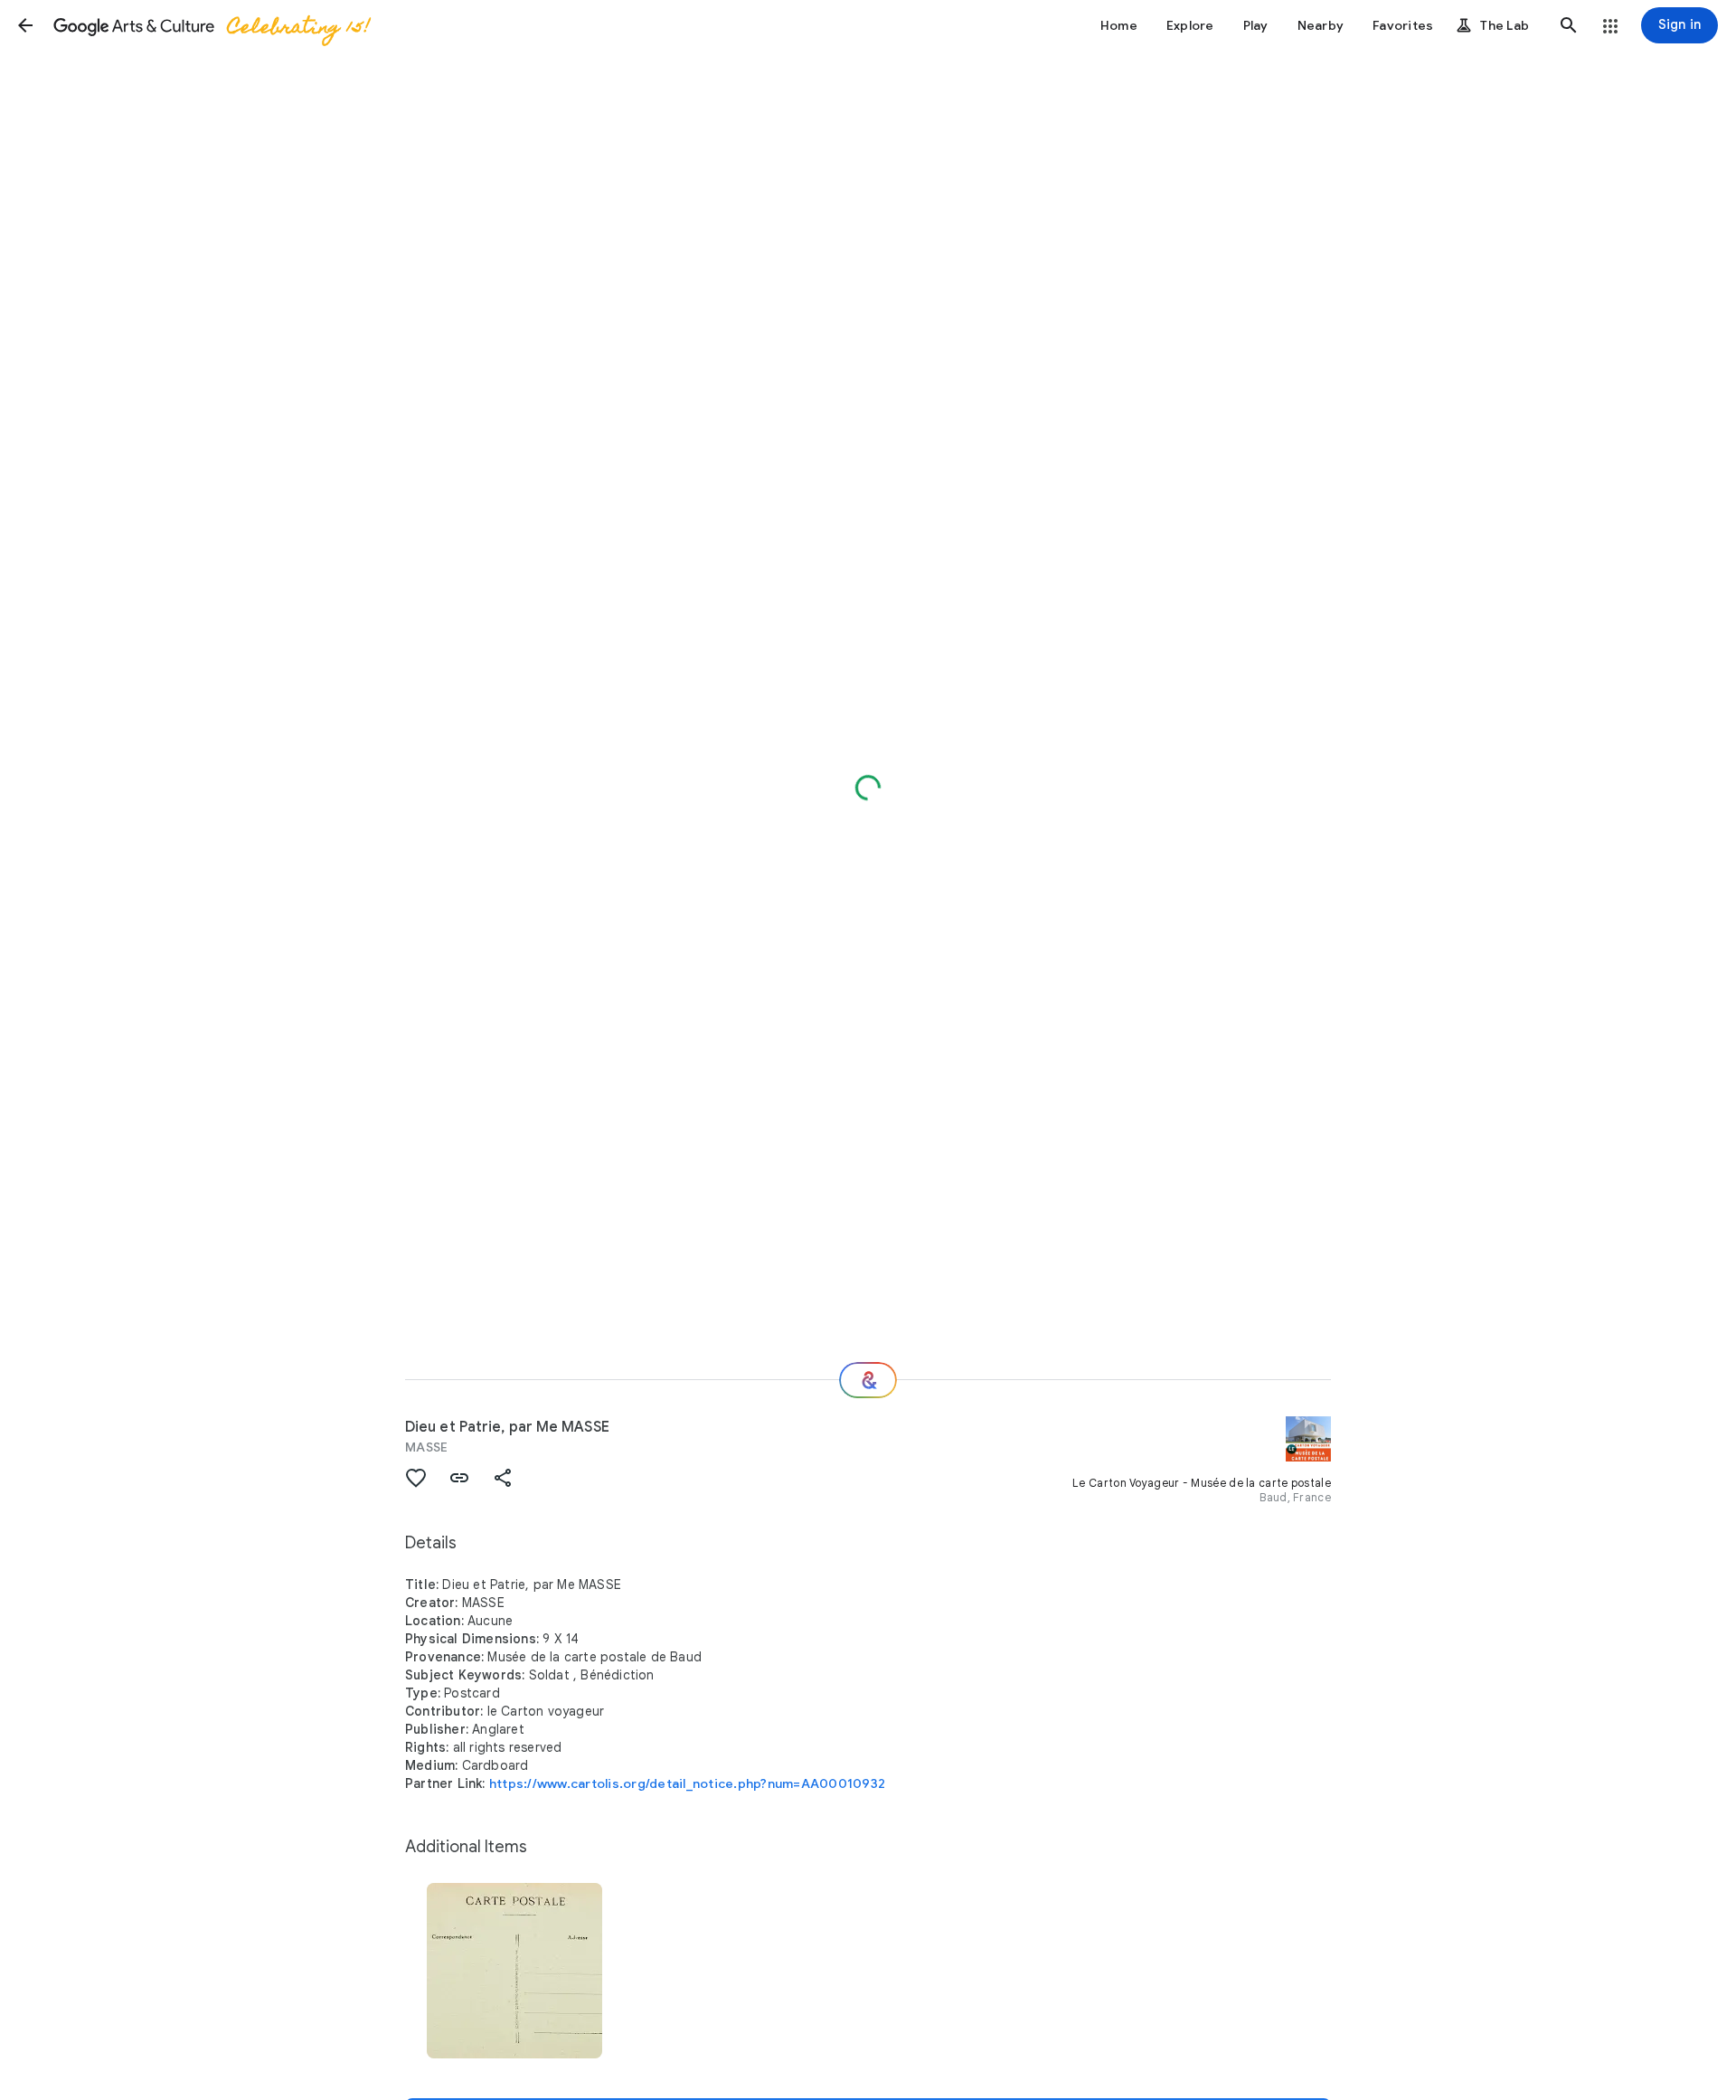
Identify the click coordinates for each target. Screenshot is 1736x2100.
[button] (25, 25)
